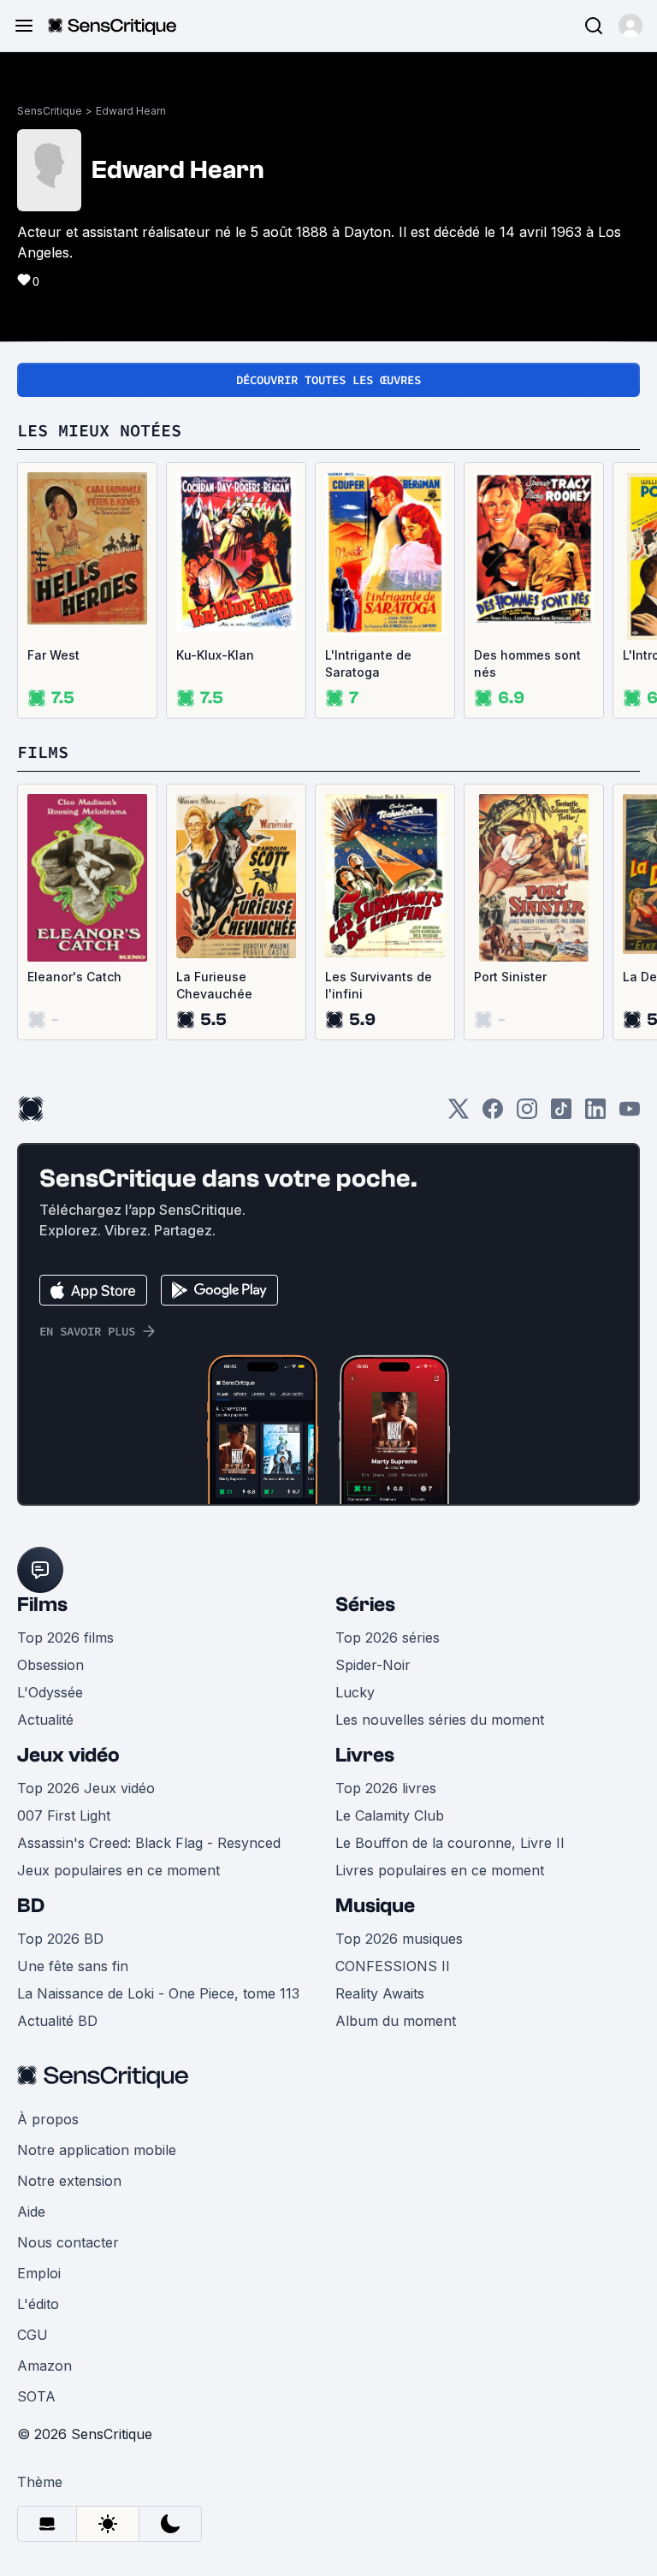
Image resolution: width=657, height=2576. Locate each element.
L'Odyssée (50, 1692)
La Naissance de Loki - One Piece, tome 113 (158, 1993)
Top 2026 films (65, 1637)
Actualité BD (57, 2021)
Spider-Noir (373, 1665)
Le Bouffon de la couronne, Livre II (450, 1843)
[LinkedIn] (595, 1114)
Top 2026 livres (386, 1788)
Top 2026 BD (60, 1939)
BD (31, 1906)
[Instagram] (527, 1114)
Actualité (45, 1720)
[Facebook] (493, 1114)
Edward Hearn (131, 111)
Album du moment (396, 2021)
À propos (48, 2119)
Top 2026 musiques (399, 1939)
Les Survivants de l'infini (379, 985)
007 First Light (64, 1815)
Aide (31, 2212)
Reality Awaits (380, 1993)
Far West (53, 655)
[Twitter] (459, 1114)
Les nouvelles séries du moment (440, 1720)
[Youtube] (630, 1114)
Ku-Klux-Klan (215, 655)
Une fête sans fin (73, 1966)
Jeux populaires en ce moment (118, 1870)
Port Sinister (510, 977)
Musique (375, 1906)
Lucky (355, 1692)
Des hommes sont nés (527, 663)
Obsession (50, 1665)
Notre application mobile (97, 2150)
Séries (365, 1605)
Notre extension (69, 2181)
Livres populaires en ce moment (440, 1870)
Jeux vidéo (68, 1755)
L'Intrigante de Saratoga (368, 663)
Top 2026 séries (388, 1637)
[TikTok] (561, 1114)
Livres (365, 1755)
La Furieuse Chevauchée (214, 985)
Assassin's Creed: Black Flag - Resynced (149, 1843)
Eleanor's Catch (74, 977)
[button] (630, 26)
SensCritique (50, 111)
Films (42, 1605)
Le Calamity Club (390, 1815)
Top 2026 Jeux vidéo (86, 1788)
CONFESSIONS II (393, 1966)
